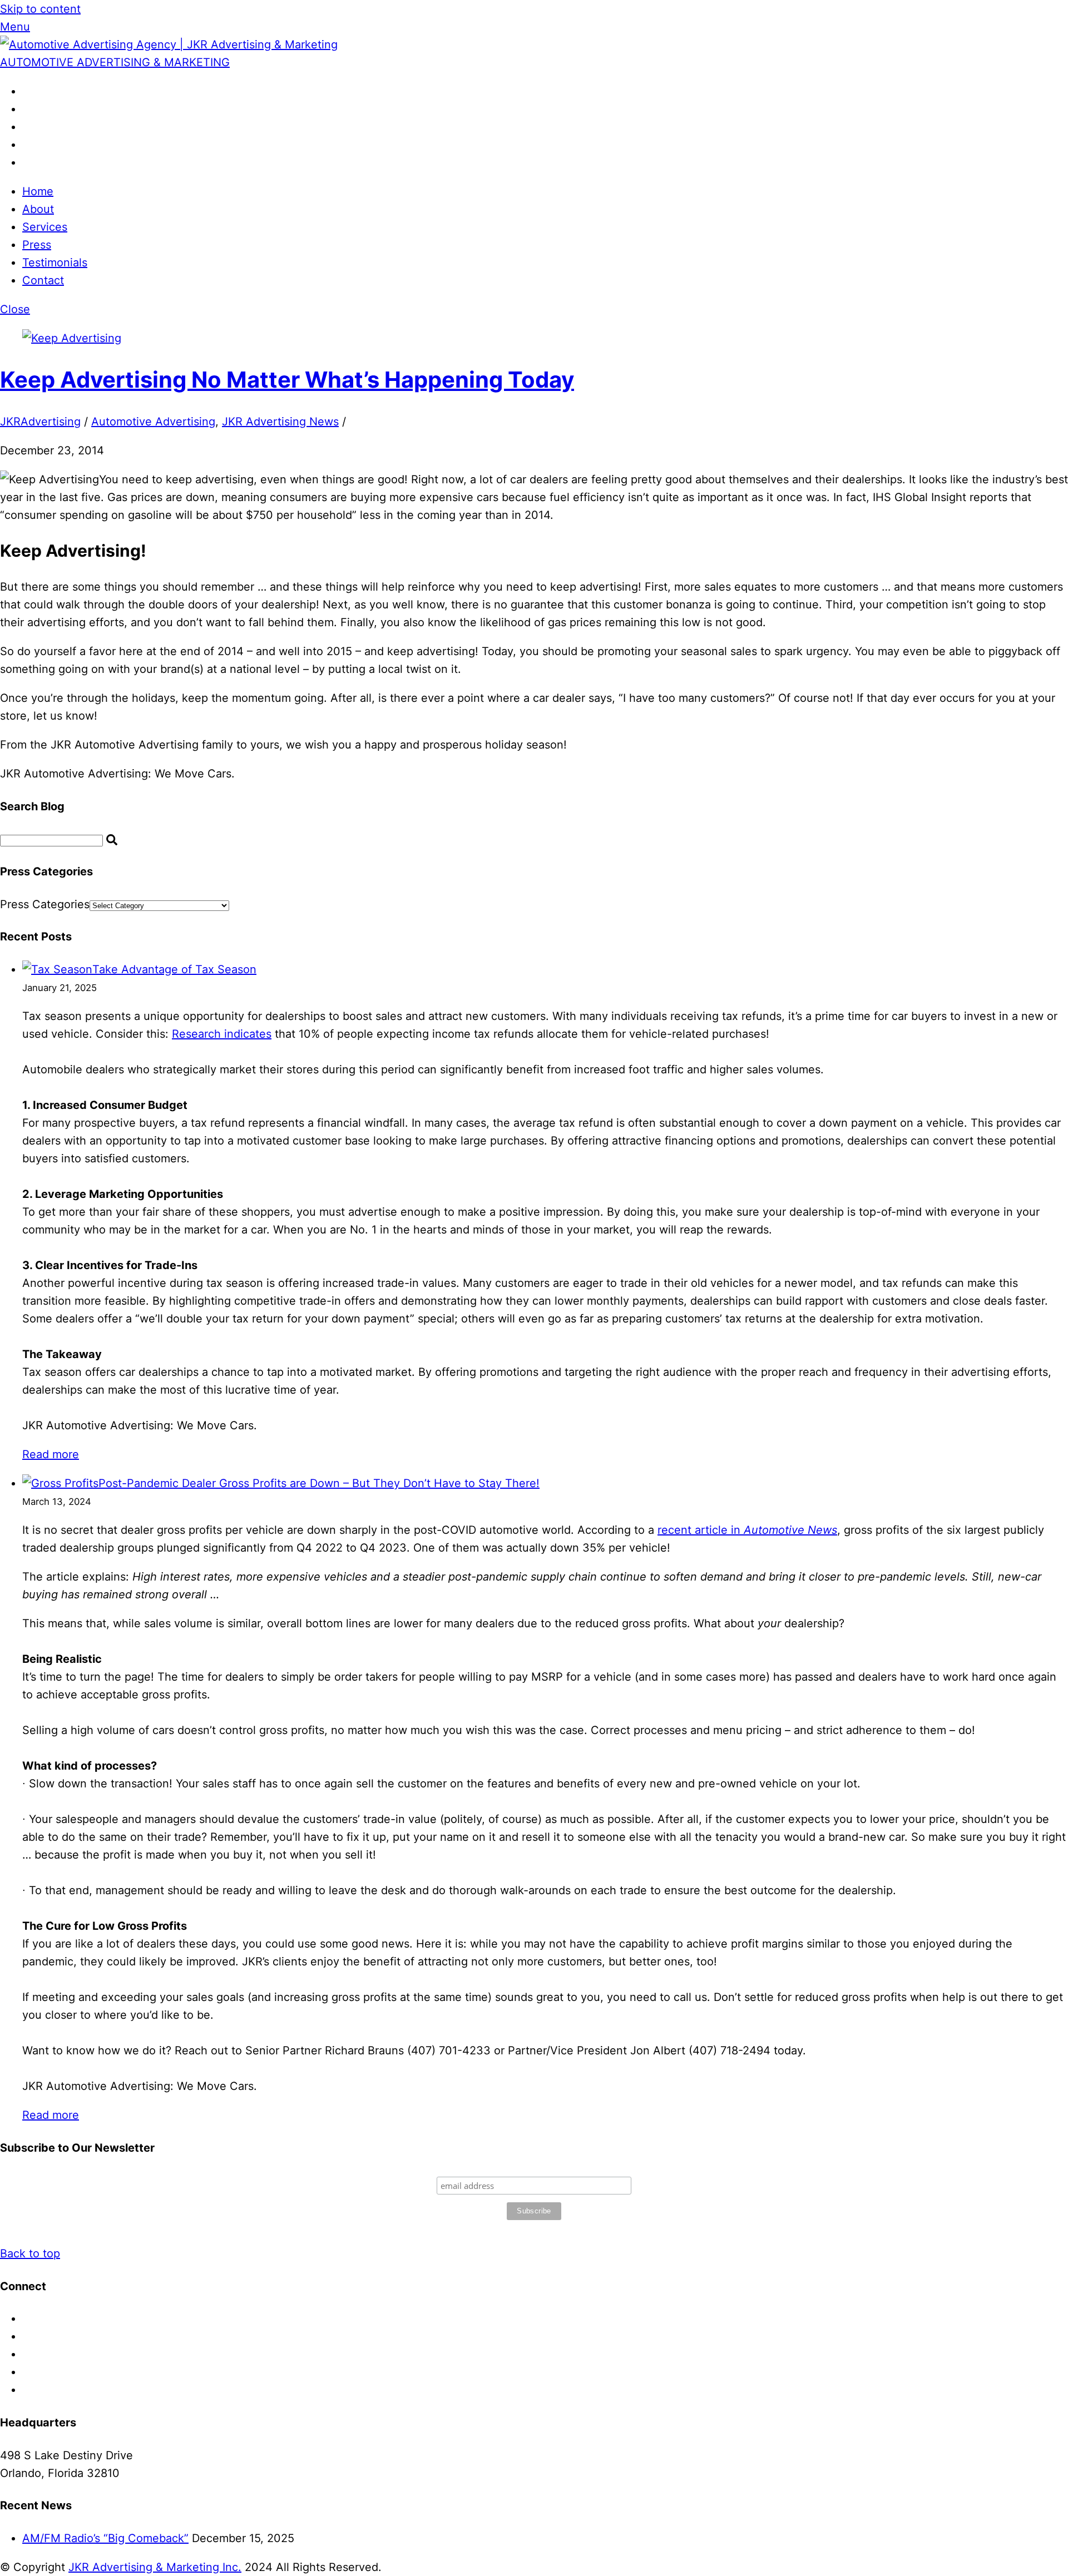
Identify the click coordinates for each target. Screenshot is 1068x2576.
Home (38, 191)
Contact (43, 280)
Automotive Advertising (153, 422)
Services (45, 227)
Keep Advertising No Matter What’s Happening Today (287, 380)
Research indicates (222, 1034)
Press (37, 245)
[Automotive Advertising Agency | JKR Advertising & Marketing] (169, 44)
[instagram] (28, 127)
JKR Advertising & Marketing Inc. (155, 2567)
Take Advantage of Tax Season (174, 969)
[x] (28, 109)
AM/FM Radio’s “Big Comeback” (105, 2538)
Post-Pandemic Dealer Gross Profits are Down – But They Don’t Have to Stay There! (319, 1483)
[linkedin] (28, 145)
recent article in (747, 1530)
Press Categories (45, 904)
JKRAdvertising (40, 422)
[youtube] (28, 162)
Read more (51, 1454)
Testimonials (55, 262)
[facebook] (28, 91)
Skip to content (40, 9)
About (38, 209)
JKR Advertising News (280, 422)
